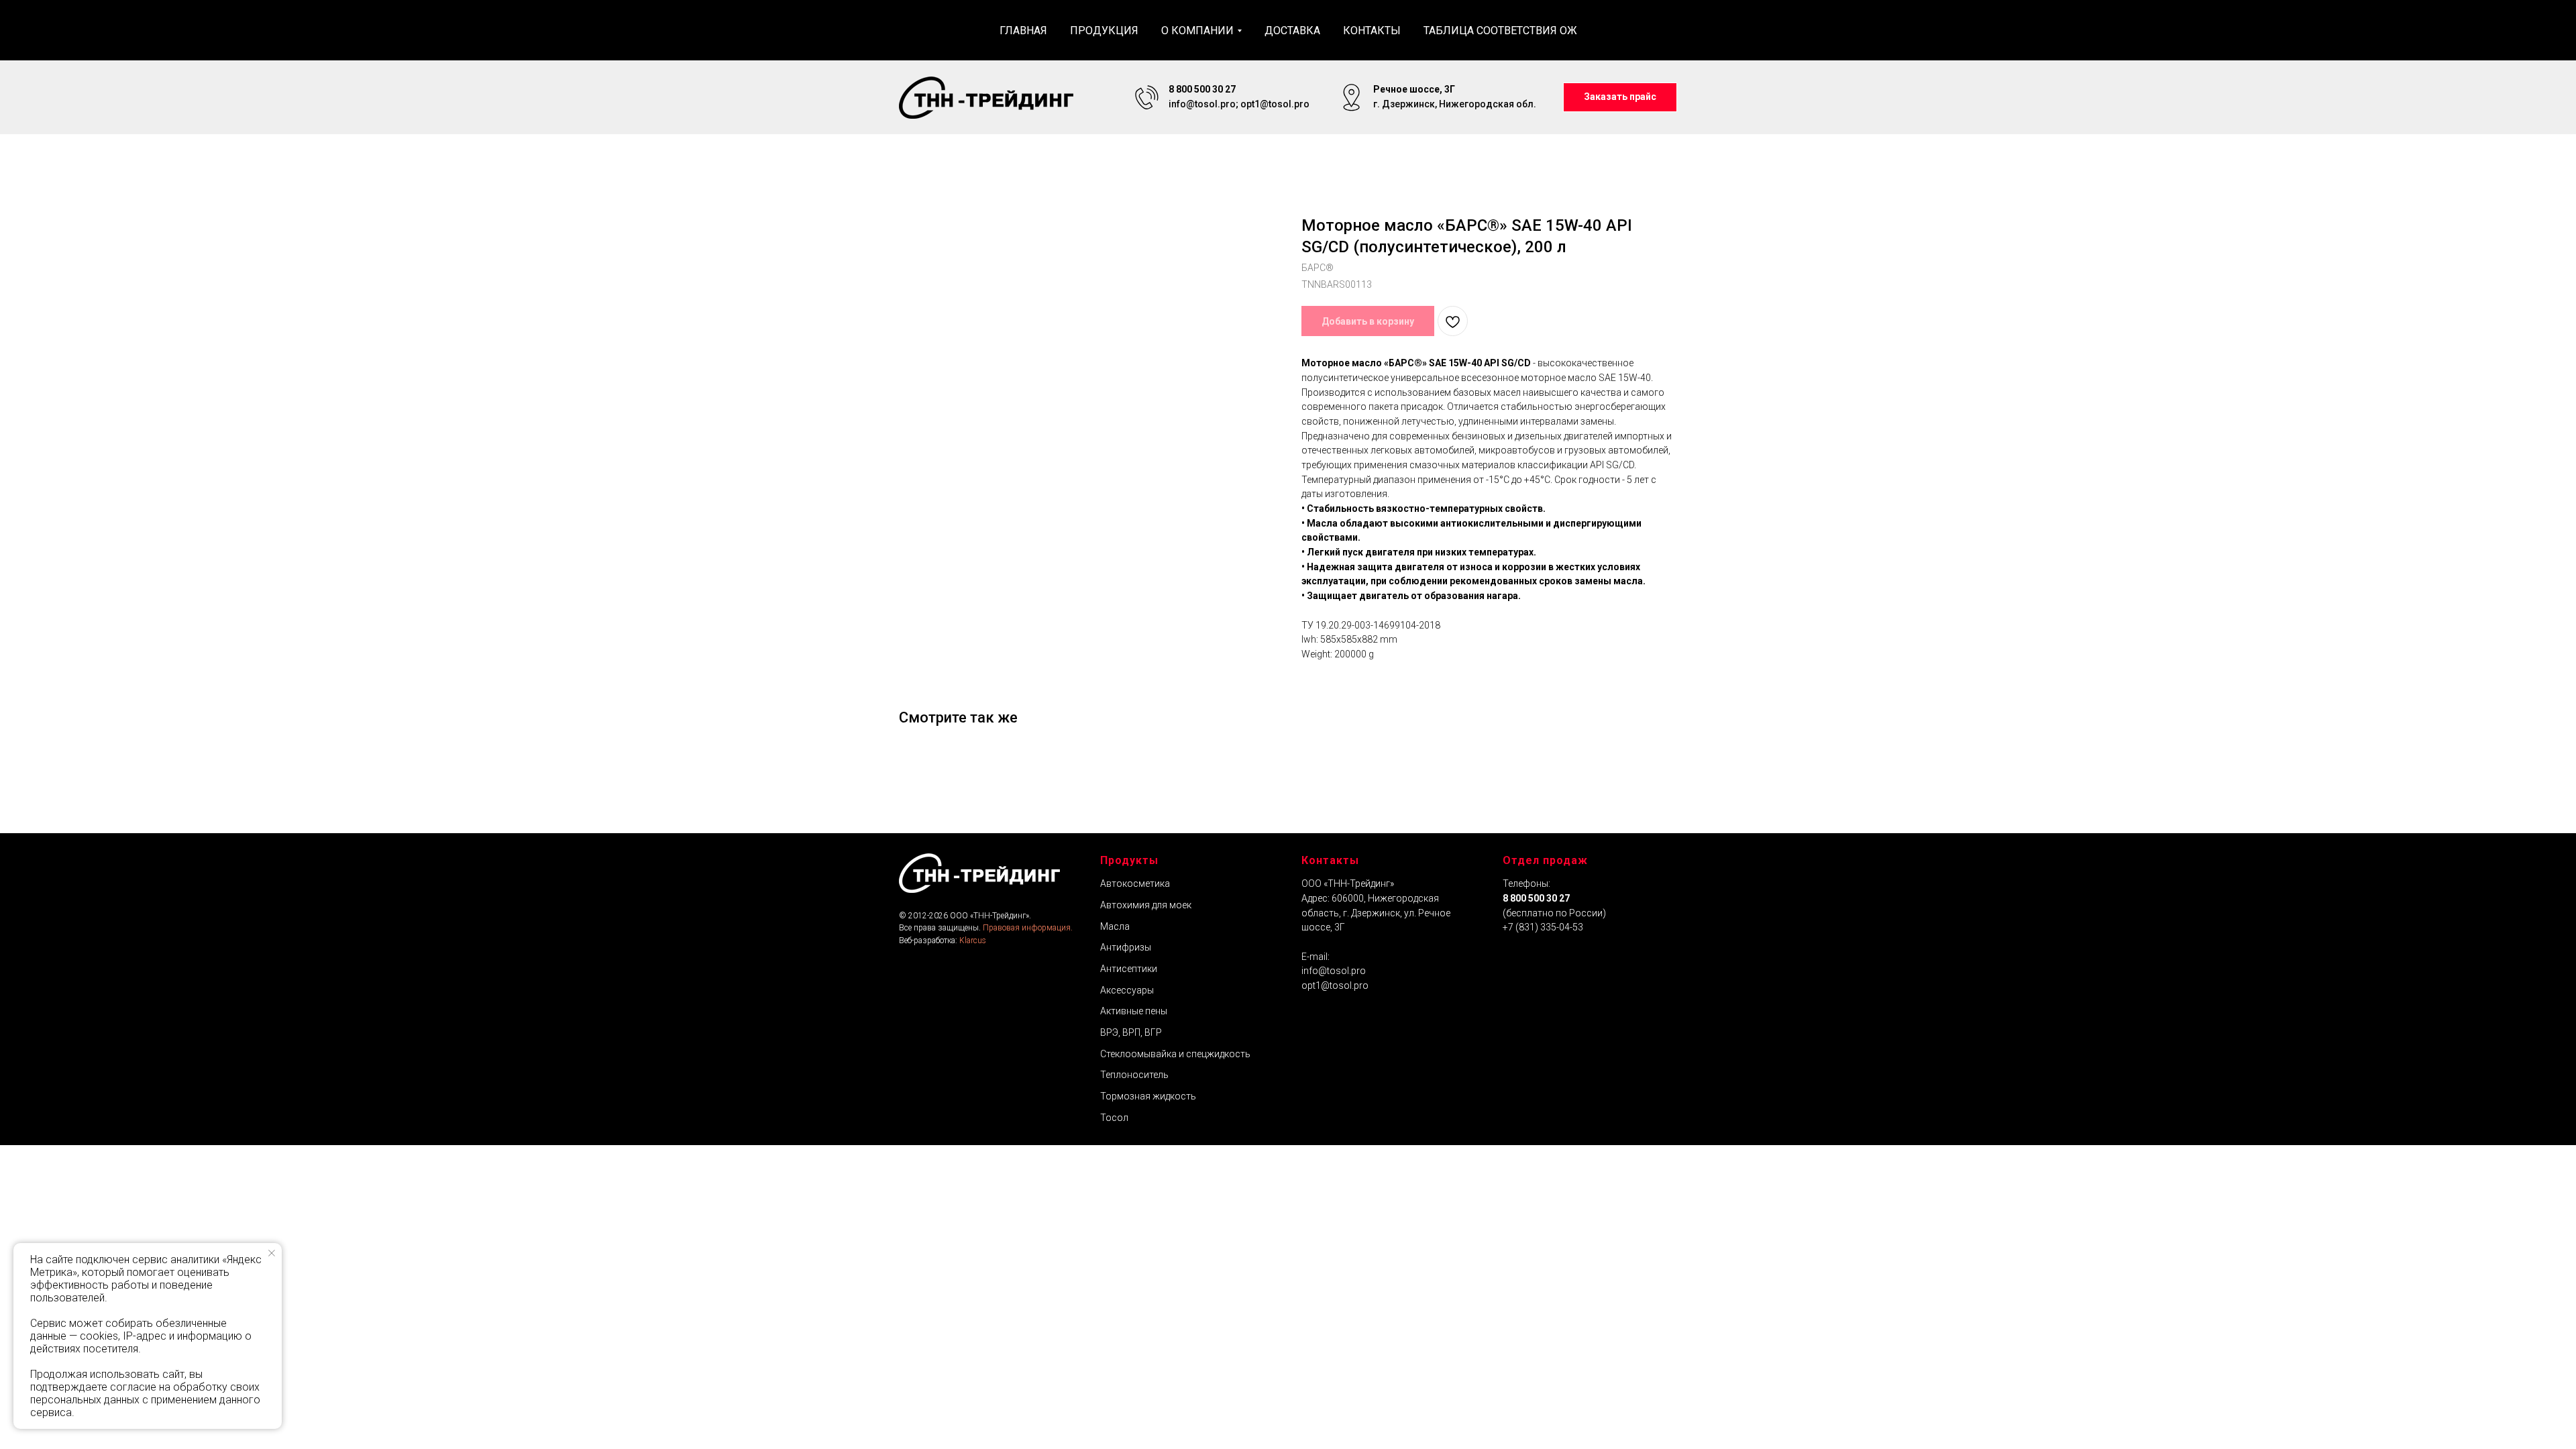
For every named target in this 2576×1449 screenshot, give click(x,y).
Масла (1115, 926)
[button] (1620, 98)
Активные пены (1134, 1011)
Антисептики (1129, 969)
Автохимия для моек (1146, 905)
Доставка (1292, 31)
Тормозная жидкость (1148, 1096)
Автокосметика (1135, 883)
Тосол (1114, 1118)
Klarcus (973, 941)
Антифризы (1126, 947)
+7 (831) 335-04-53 (1543, 927)
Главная (1023, 31)
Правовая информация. (1028, 928)
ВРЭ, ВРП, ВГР (1131, 1032)
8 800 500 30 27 (1536, 898)
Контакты (1372, 31)
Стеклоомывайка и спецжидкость (1175, 1054)
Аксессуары (1127, 990)
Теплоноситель (1134, 1075)
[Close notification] (272, 1253)
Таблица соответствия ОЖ (1500, 31)
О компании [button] (1197, 31)
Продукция (1104, 31)
